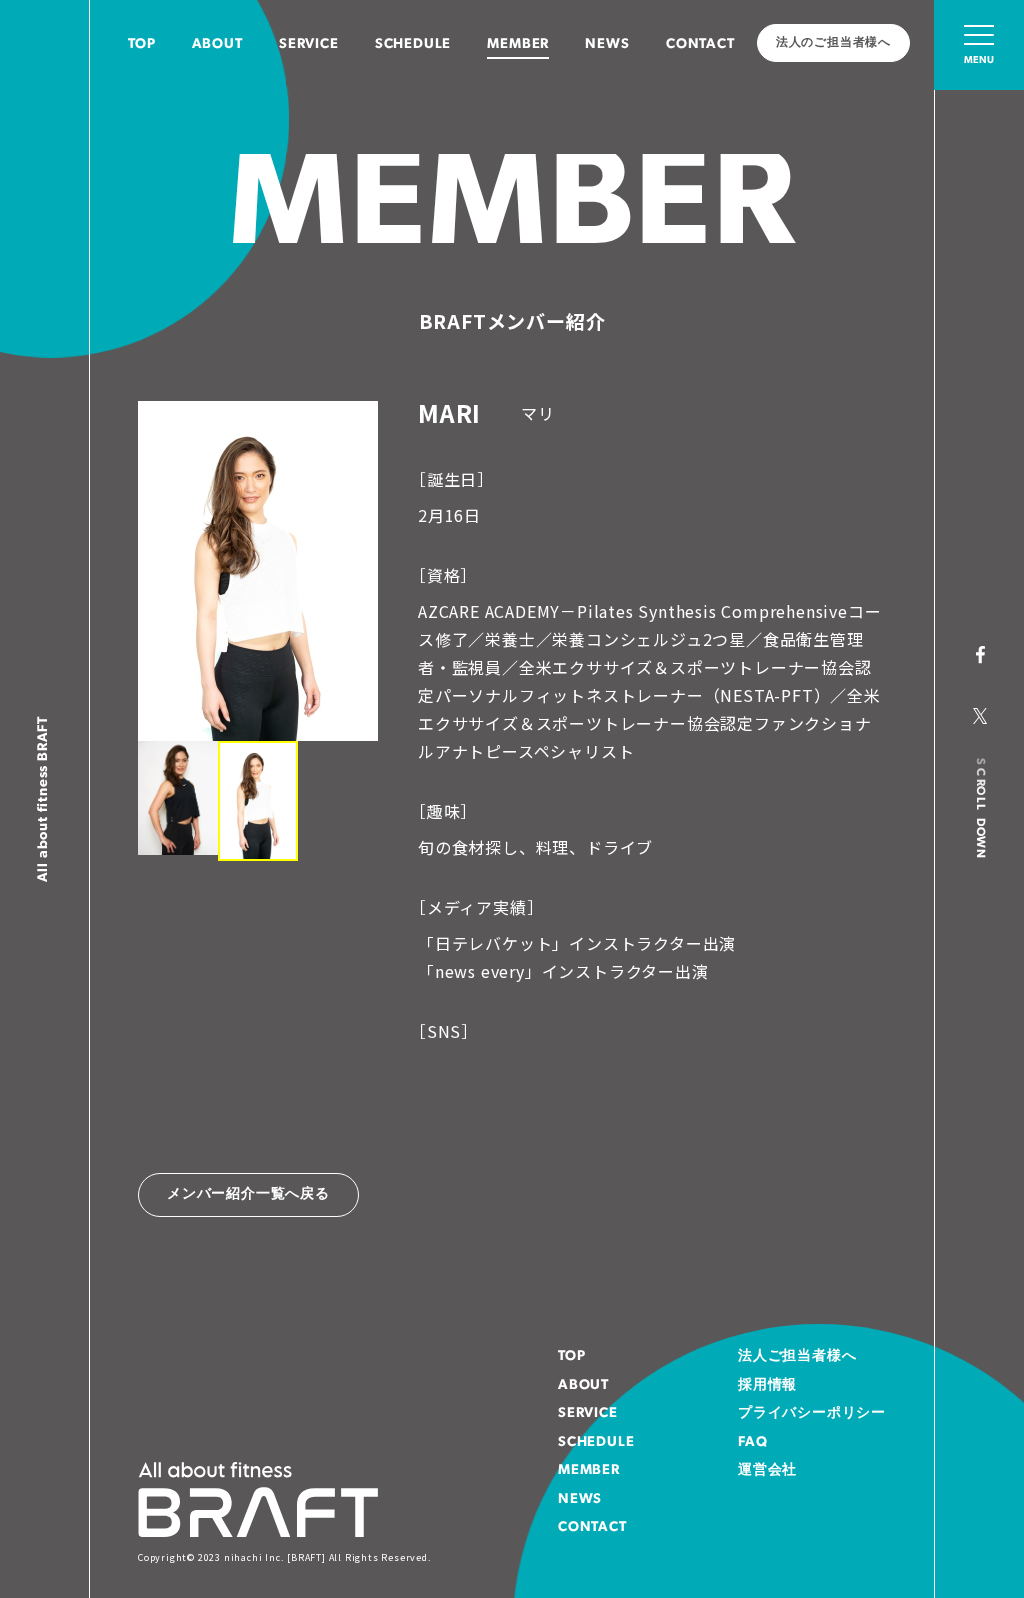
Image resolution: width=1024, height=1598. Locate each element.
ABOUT (217, 44)
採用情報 (767, 1385)
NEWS (607, 44)
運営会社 (767, 1470)
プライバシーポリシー (812, 1413)
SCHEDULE (413, 44)
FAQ (752, 1442)
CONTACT (700, 44)
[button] (178, 797)
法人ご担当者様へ (797, 1356)
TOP (141, 44)
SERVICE (309, 44)
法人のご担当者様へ (833, 43)
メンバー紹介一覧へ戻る (248, 1194)
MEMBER (518, 44)
